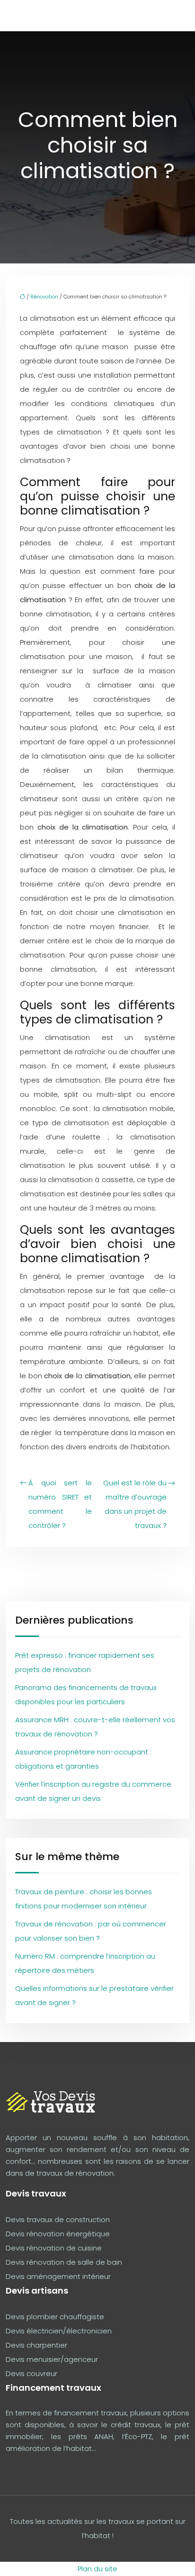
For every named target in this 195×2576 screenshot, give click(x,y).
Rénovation (44, 297)
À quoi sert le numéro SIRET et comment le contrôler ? (60, 1504)
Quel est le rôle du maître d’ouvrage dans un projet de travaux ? (135, 1504)
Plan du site (97, 2569)
